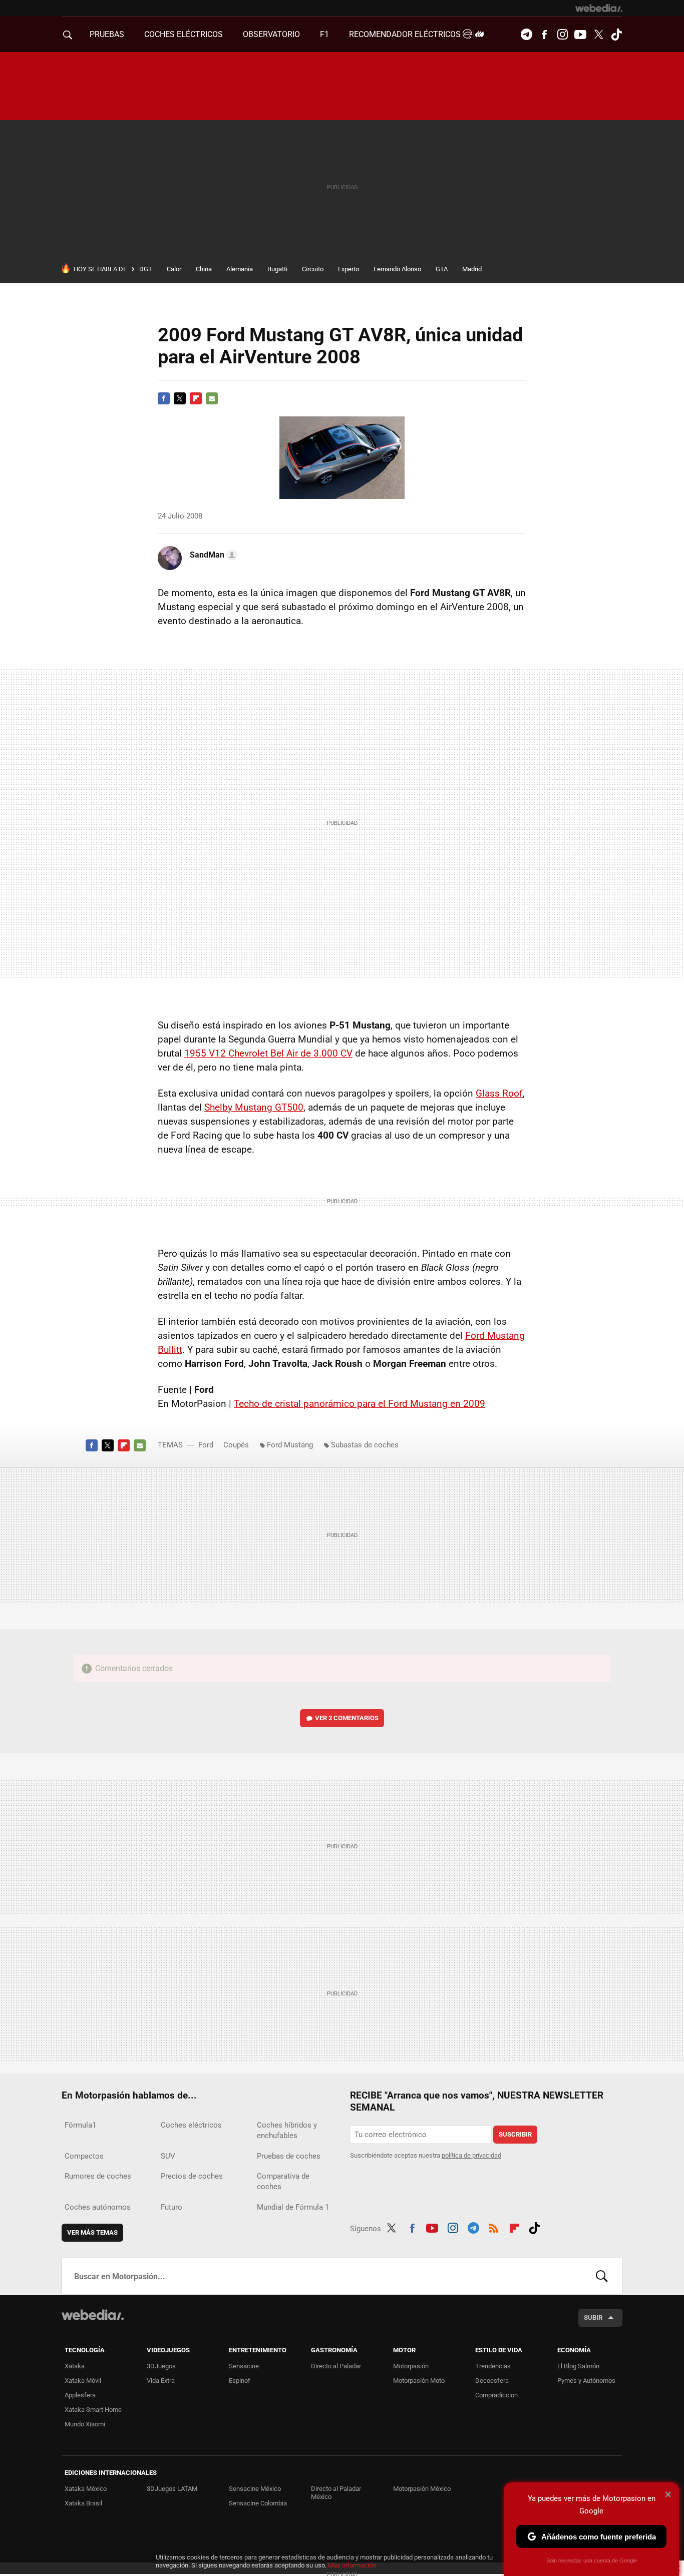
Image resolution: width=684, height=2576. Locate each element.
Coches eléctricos (191, 2125)
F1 (324, 34)
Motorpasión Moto (419, 2381)
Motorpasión (411, 2366)
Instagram (562, 35)
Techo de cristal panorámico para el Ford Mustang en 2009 (360, 1404)
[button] (212, 555)
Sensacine (244, 2366)
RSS (494, 2227)
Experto (349, 269)
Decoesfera (492, 2381)
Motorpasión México (422, 2489)
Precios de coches (192, 2176)
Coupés (236, 1445)
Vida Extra (161, 2381)
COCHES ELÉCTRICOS (184, 34)
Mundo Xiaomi (85, 2424)
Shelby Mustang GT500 (254, 1107)
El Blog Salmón (578, 2366)
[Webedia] (599, 8)
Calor (174, 269)
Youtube (580, 35)
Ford (206, 1445)
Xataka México (86, 2489)
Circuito (313, 269)
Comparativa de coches (283, 2181)
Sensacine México (255, 2489)
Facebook (544, 35)
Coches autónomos (98, 2207)
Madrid (472, 269)
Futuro (172, 2207)
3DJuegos (161, 2366)
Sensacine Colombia (258, 2503)
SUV (168, 2156)
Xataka (75, 2366)
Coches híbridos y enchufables (287, 2130)
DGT (146, 269)
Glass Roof (499, 1093)
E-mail (212, 398)
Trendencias (493, 2366)
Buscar (602, 2276)
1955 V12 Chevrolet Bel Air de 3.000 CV (268, 1053)
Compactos (84, 2156)
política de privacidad (471, 2155)
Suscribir (515, 2134)
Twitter (598, 35)
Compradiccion (496, 2395)
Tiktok (616, 35)
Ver (347, 1718)
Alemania (240, 269)
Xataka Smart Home (93, 2410)
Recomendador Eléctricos (406, 34)
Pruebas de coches (289, 2156)
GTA (442, 269)
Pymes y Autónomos (586, 2381)
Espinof (240, 2381)
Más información (352, 2565)
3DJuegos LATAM (172, 2489)
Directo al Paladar (336, 2366)
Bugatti (277, 269)
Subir (593, 2317)
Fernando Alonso (397, 269)
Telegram (526, 35)
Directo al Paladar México (336, 2493)
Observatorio (271, 34)
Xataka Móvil (83, 2381)
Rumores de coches (98, 2176)
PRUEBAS (107, 34)
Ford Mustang (290, 1445)
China (204, 269)
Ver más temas (92, 2232)
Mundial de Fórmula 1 (293, 2207)
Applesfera (80, 2395)
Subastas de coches (365, 1445)
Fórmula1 (80, 2125)
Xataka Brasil (83, 2503)
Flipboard (196, 398)
